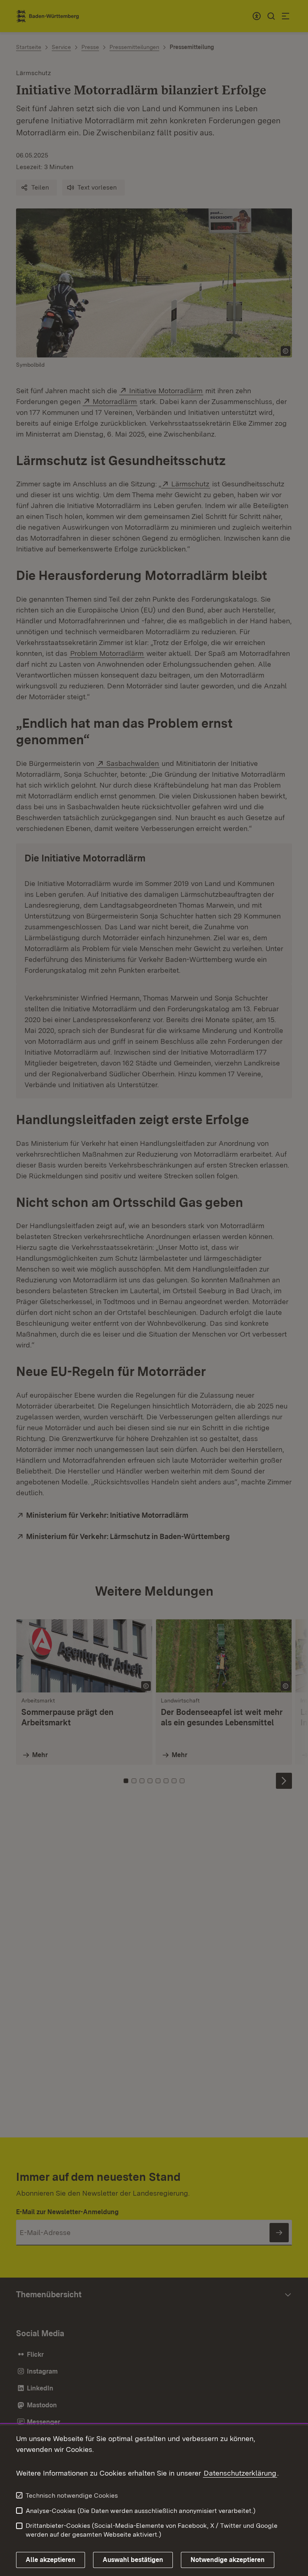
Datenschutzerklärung (240, 2473)
